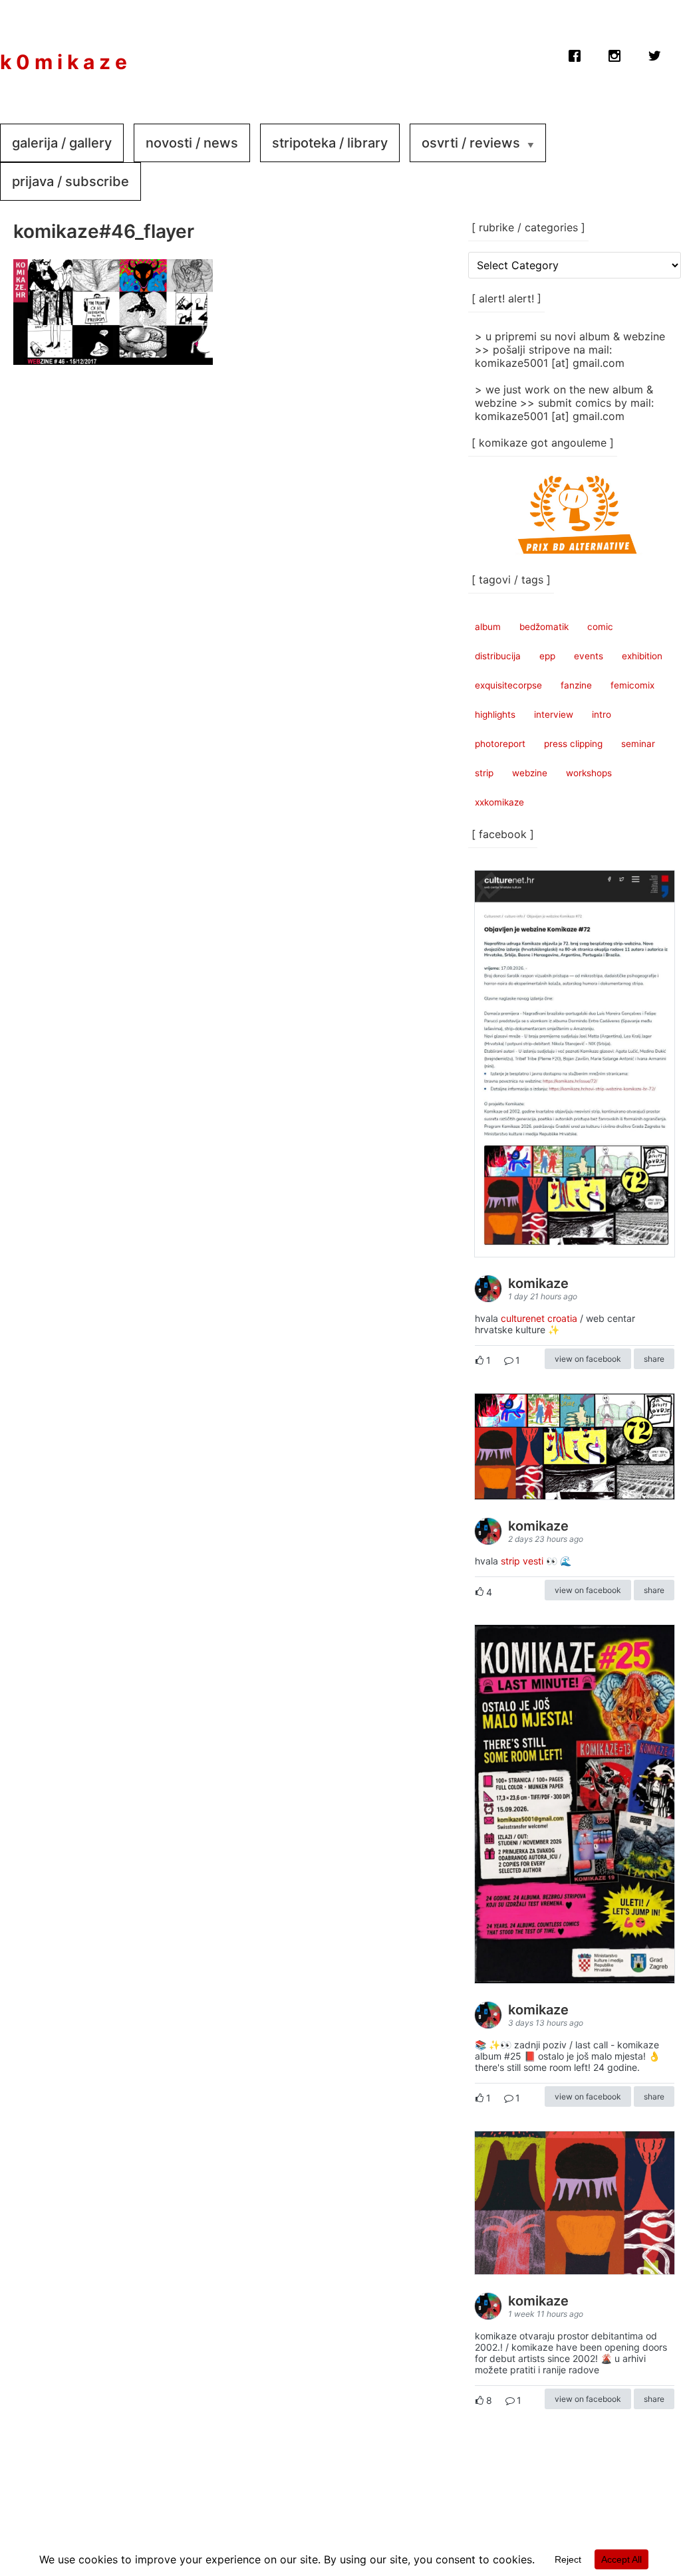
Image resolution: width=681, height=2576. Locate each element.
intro (602, 714)
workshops (589, 773)
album (488, 627)
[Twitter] (654, 53)
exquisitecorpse (508, 685)
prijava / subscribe (70, 181)
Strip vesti (522, 1561)
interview (554, 714)
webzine (530, 773)
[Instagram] (614, 53)
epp (547, 656)
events (589, 656)
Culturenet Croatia (539, 1318)
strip (484, 773)
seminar (638, 744)
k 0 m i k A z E (64, 62)
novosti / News (192, 143)
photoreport (500, 744)
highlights (495, 714)
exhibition (642, 656)
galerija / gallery (62, 143)
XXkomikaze (499, 802)
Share (654, 1359)
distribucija (498, 656)
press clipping (573, 744)
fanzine (576, 685)
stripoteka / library (330, 143)
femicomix (632, 685)
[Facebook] (575, 53)
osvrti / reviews (471, 143)
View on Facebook (588, 1359)
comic (600, 627)
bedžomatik (544, 627)
